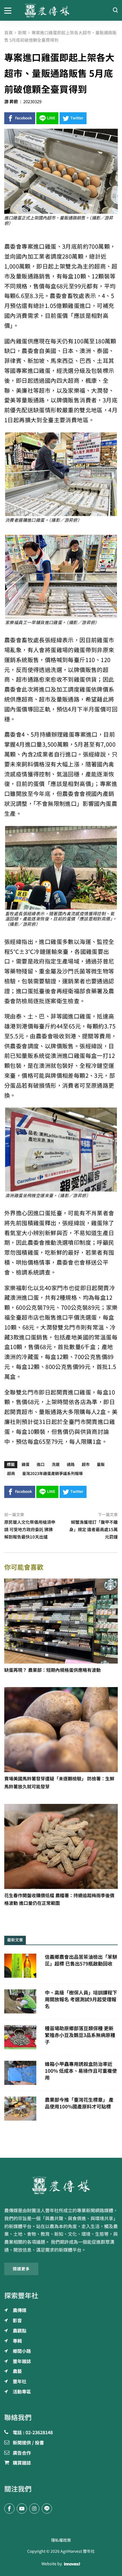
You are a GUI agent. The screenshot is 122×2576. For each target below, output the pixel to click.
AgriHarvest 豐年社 (78, 2551)
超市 (86, 1465)
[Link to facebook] (9, 2509)
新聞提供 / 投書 (28, 2443)
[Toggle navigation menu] (10, 10)
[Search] (115, 10)
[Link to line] (47, 2509)
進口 (41, 1465)
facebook (24, 118)
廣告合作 (22, 2453)
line (51, 118)
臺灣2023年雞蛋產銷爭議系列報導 (52, 1474)
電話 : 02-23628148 (33, 2433)
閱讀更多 (21, 2269)
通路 (71, 1465)
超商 (11, 1474)
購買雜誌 (22, 2463)
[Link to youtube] (22, 2509)
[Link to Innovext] (72, 2564)
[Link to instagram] (34, 2509)
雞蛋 (26, 1465)
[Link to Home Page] (61, 10)
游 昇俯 (11, 102)
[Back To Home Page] (61, 2185)
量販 (101, 1465)
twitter (77, 118)
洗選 (56, 1465)
